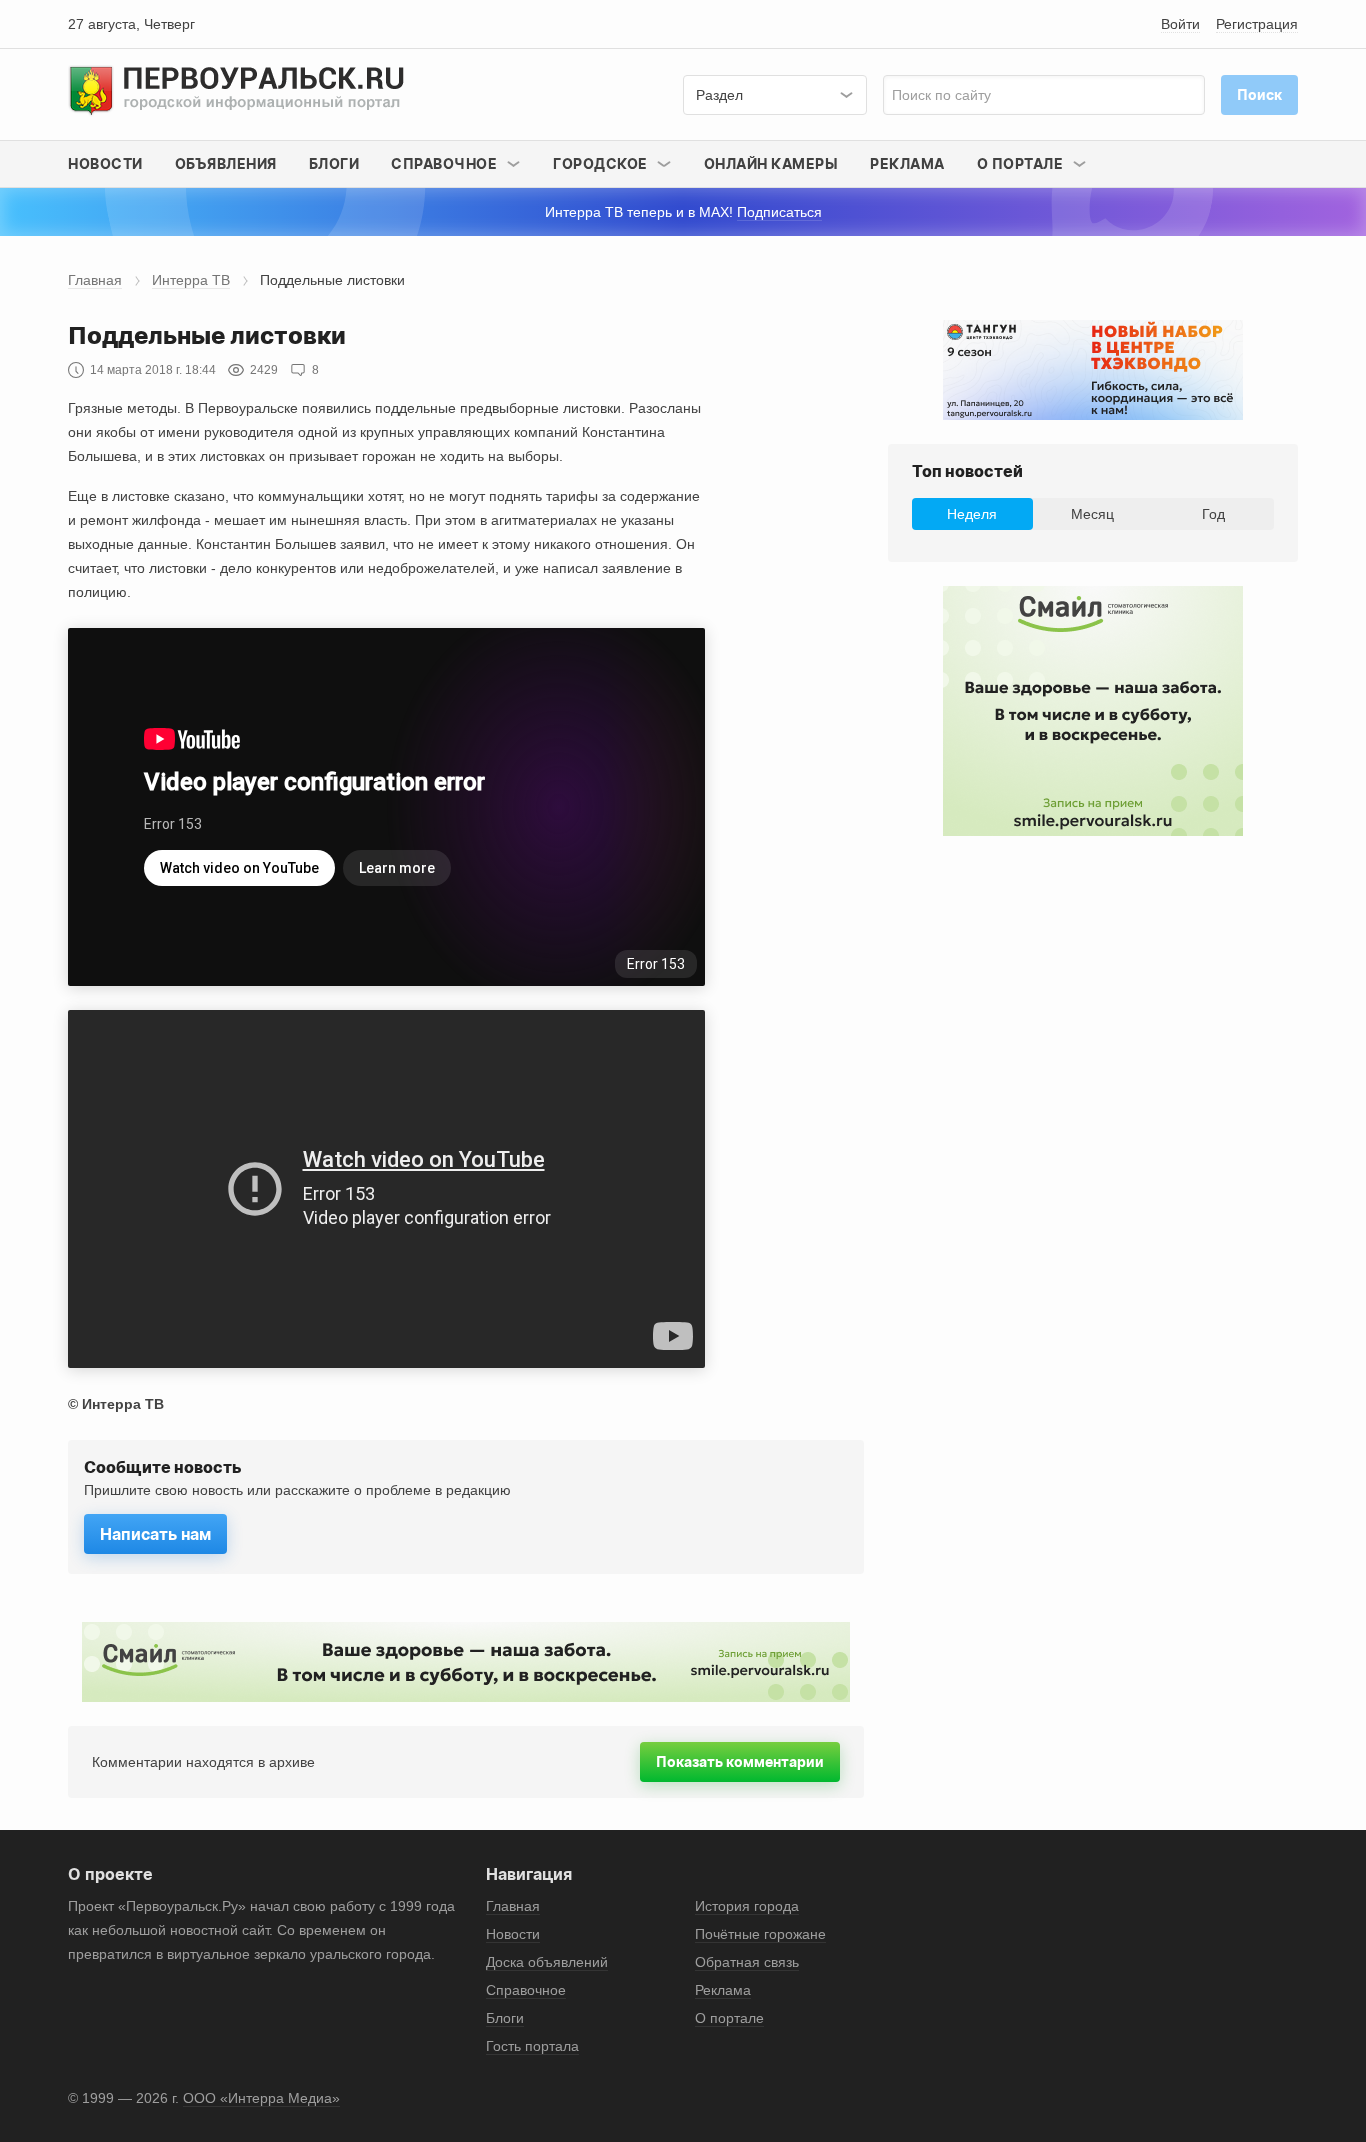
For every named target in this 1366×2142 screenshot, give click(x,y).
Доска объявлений (547, 1962)
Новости (105, 163)
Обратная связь (747, 1962)
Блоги (334, 163)
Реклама (907, 163)
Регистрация (1257, 24)
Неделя (972, 514)
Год (1213, 514)
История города (747, 1906)
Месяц (1092, 514)
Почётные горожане (760, 1934)
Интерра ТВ (191, 280)
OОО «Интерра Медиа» (261, 2098)
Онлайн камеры (771, 163)
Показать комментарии (740, 1761)
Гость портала (532, 2046)
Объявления (226, 163)
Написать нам (155, 1534)
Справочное (526, 1990)
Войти (1180, 24)
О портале (729, 2018)
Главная (95, 280)
